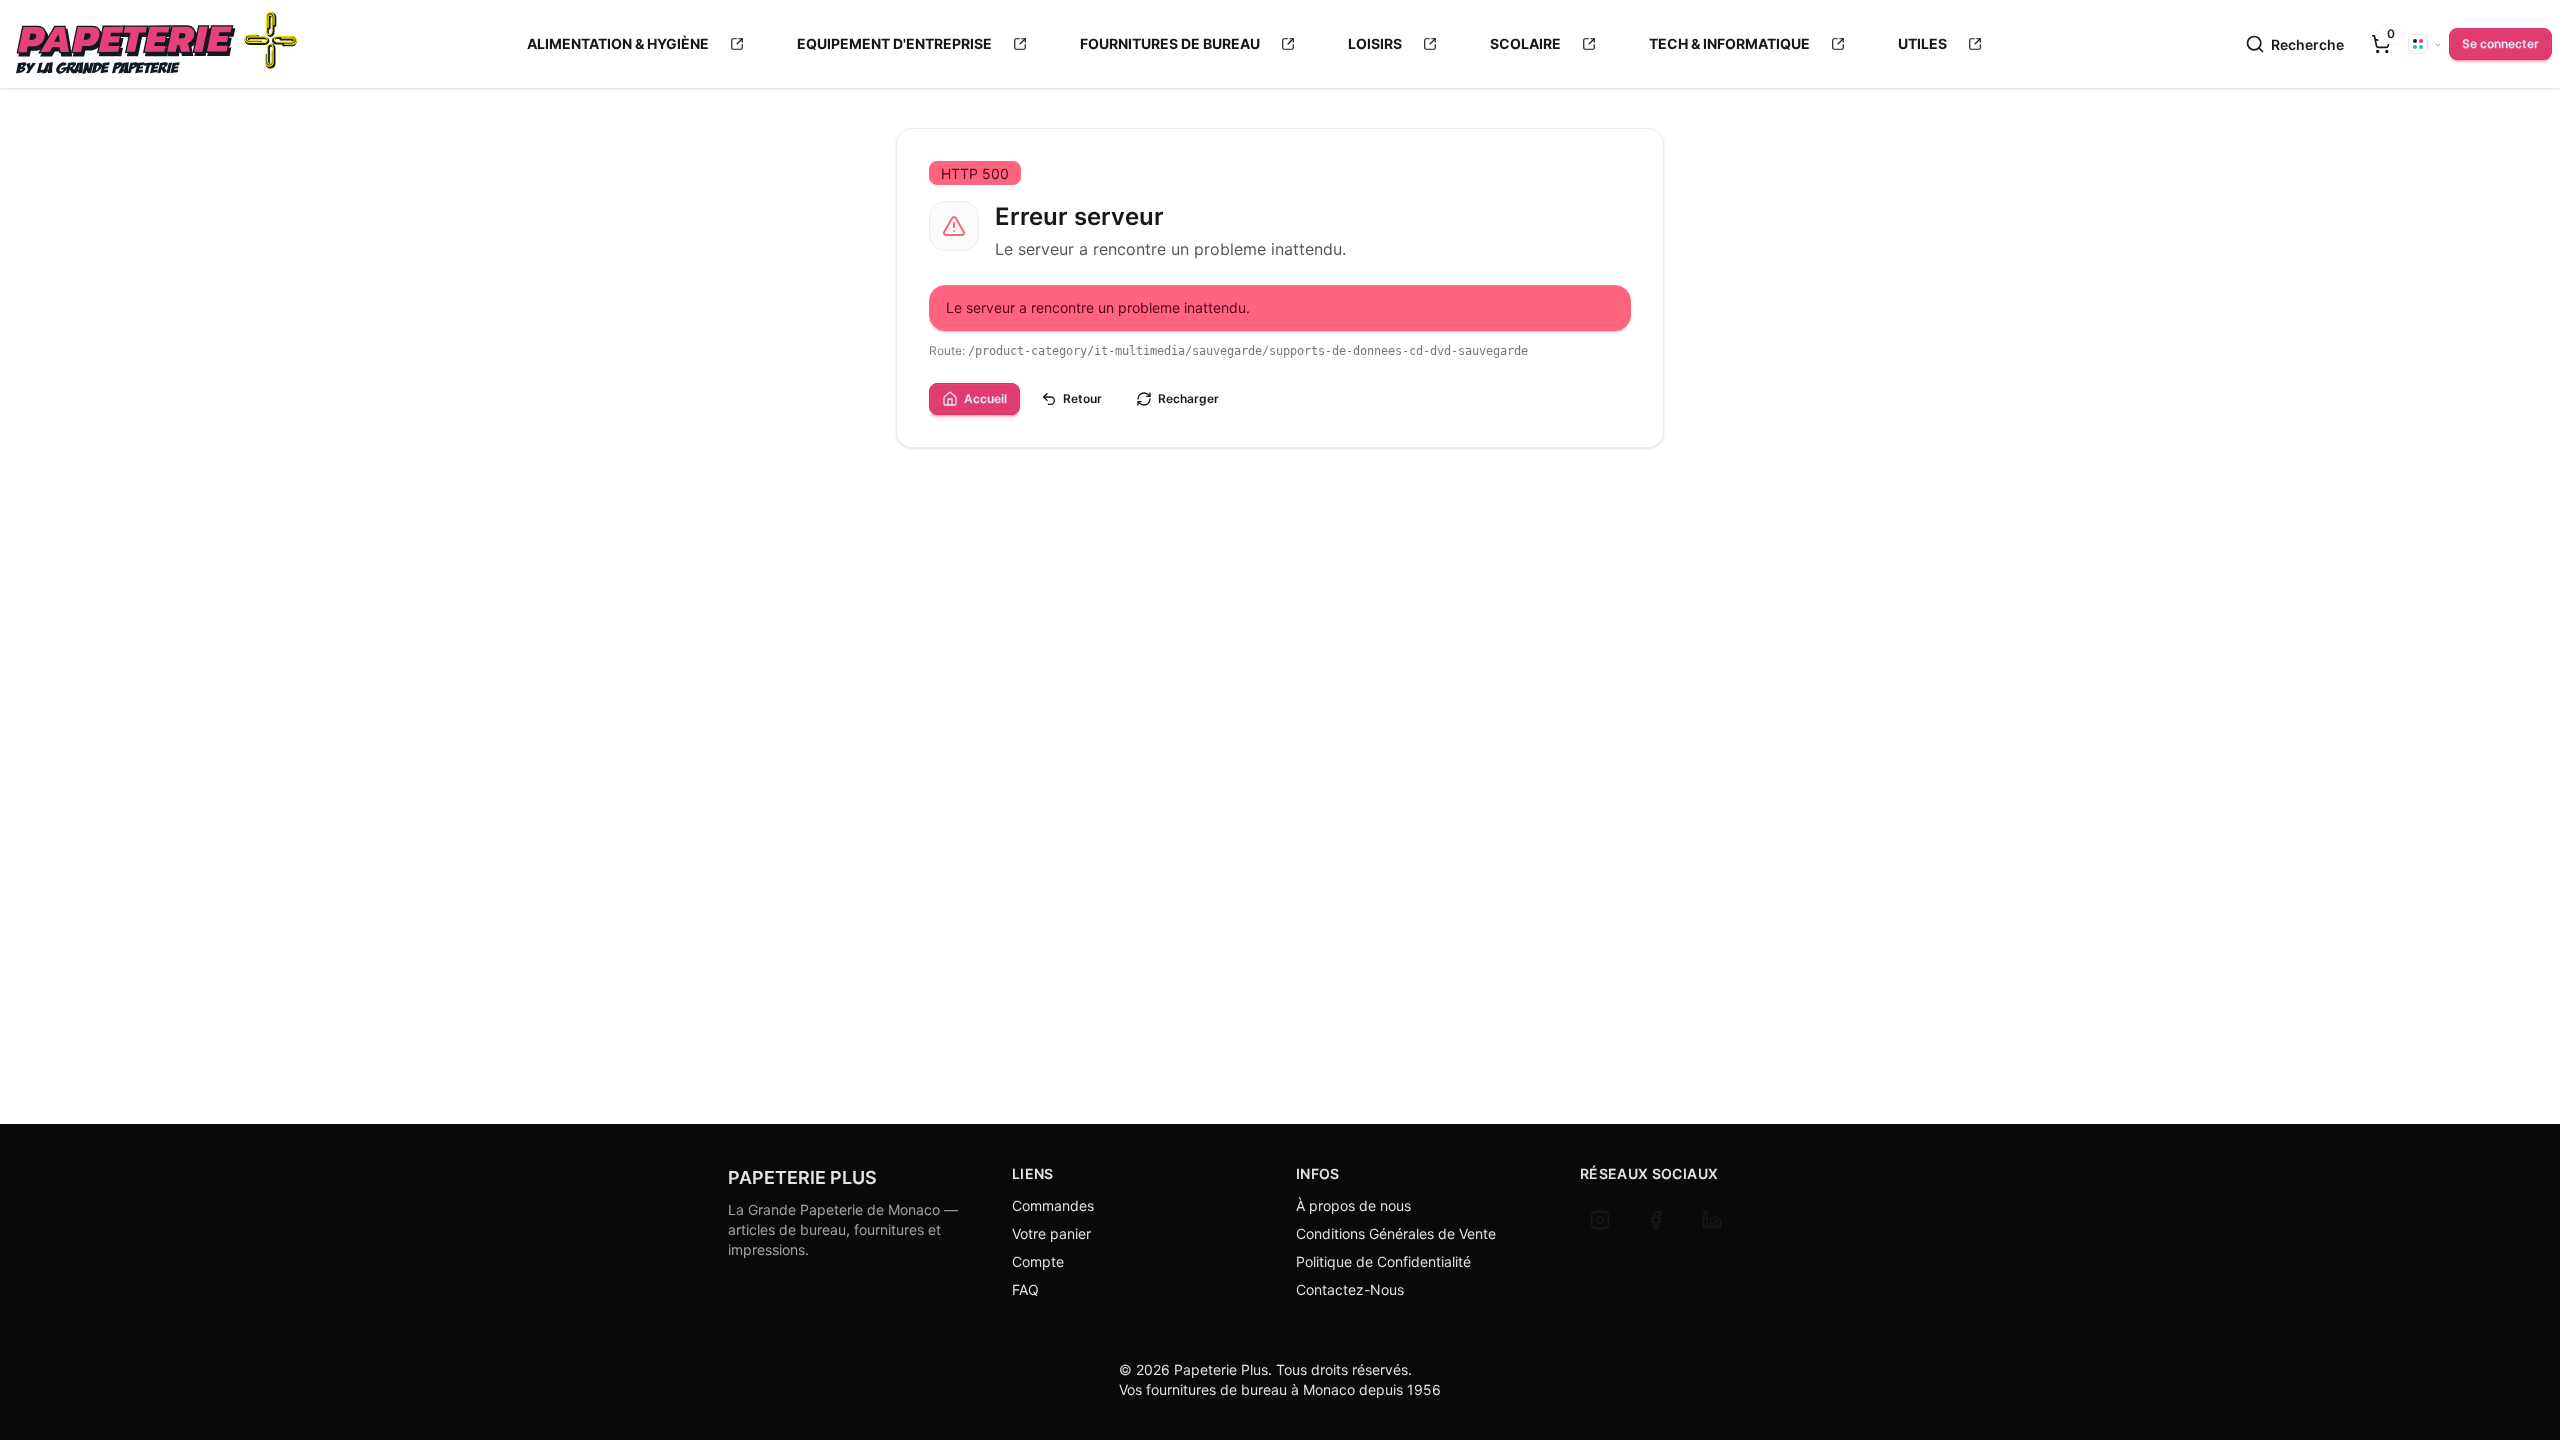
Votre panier (1051, 1233)
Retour (1082, 398)
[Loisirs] (1430, 44)
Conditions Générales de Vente (1396, 1233)
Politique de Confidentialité (1383, 1261)
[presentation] (2381, 44)
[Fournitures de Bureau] (1288, 44)
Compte (1038, 1261)
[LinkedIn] (1712, 1220)
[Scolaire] (1589, 44)
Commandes (1053, 1205)
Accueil (985, 398)
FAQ (1025, 1289)
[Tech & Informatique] (1838, 44)
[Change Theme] (2425, 44)
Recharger (1188, 398)
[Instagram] (1600, 1220)
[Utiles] (1975, 44)
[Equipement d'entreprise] (1020, 44)
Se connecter (2500, 43)
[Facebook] (1656, 1220)
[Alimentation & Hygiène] (737, 44)
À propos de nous (1353, 1205)
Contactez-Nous (1350, 1289)
